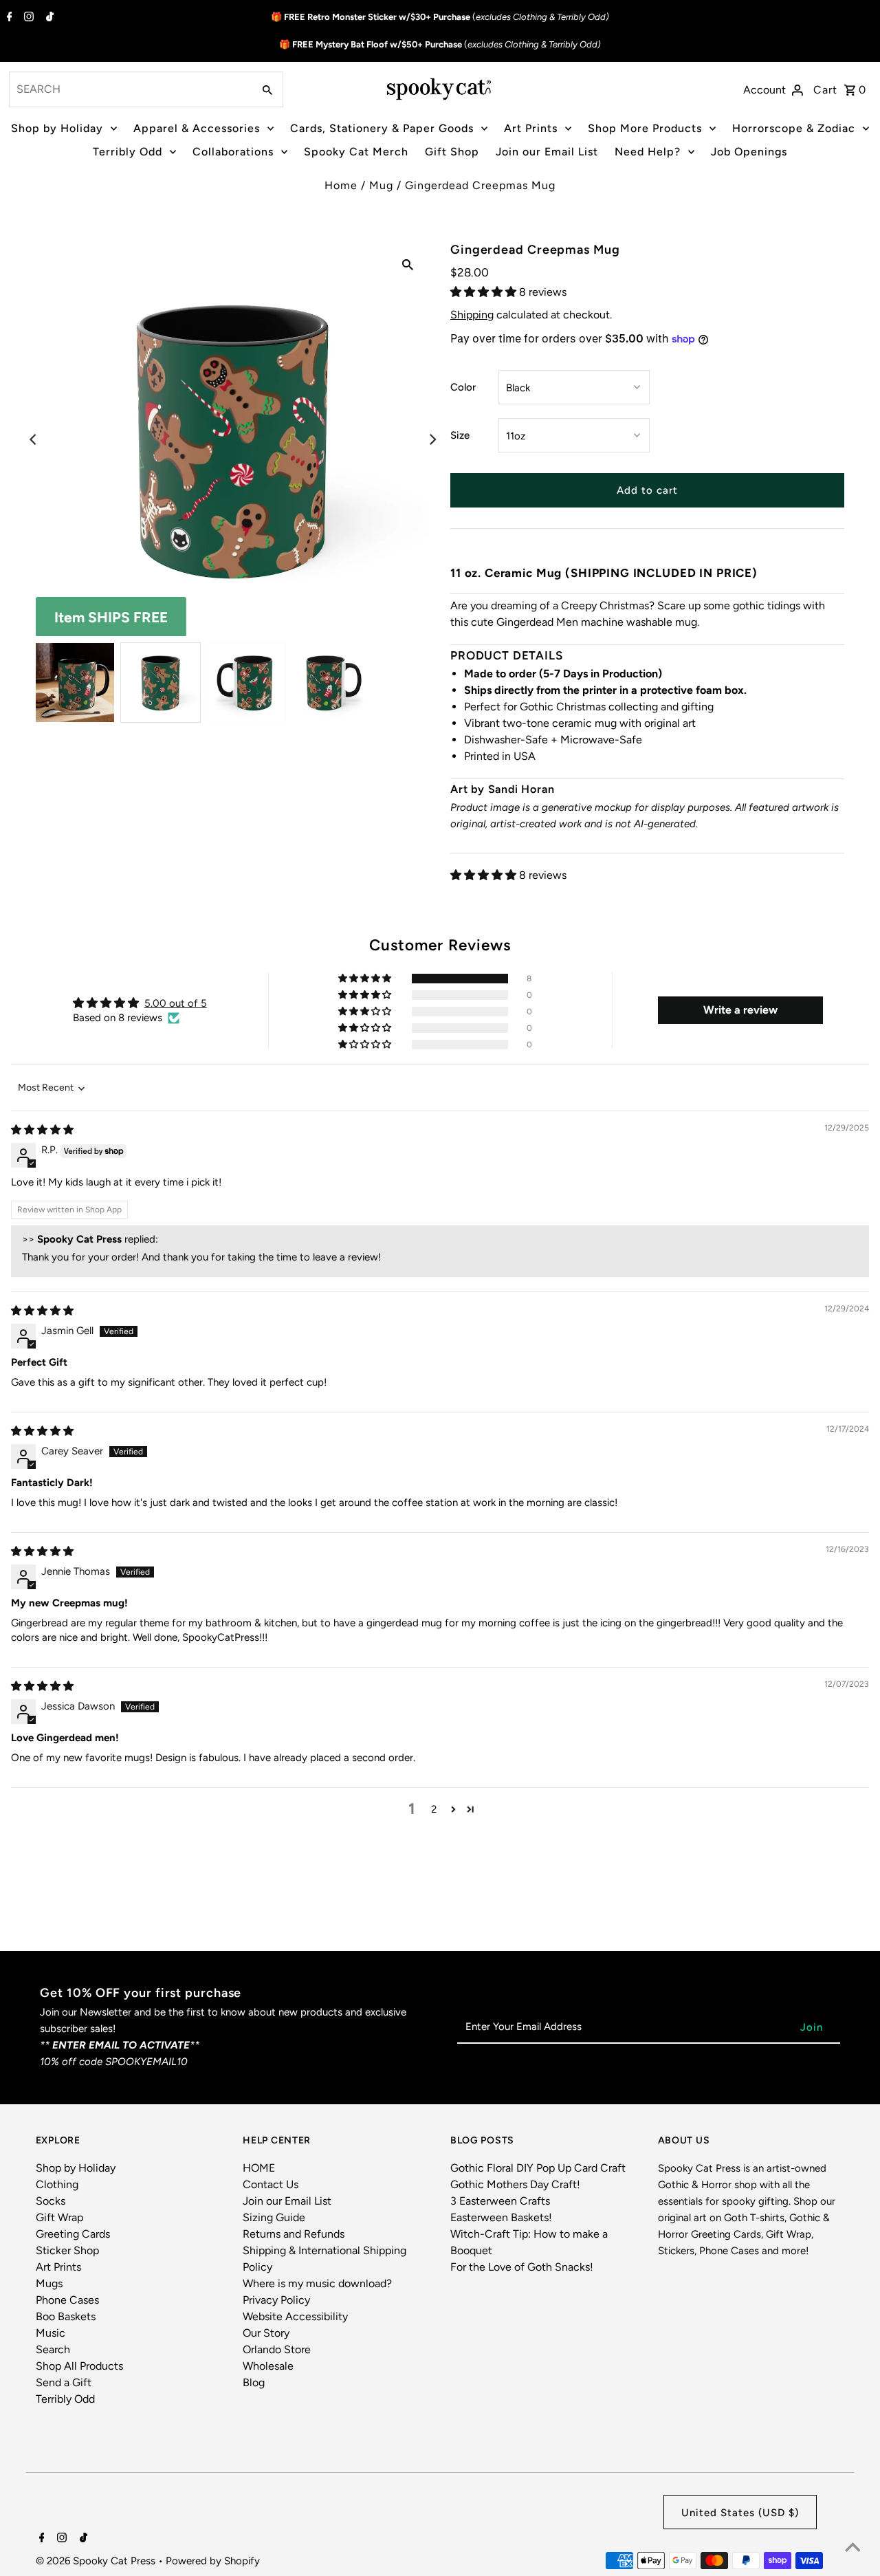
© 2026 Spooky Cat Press (97, 2561)
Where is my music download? (317, 2283)
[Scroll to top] (852, 2548)
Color (463, 387)
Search (53, 2349)
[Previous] (34, 439)
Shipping (472, 315)
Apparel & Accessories (197, 128)
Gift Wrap (59, 2217)
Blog (254, 2382)
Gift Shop (452, 152)
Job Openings (749, 152)
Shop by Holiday (57, 128)
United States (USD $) (740, 2513)
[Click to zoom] (408, 264)
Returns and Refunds (294, 2234)
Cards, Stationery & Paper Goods (382, 128)
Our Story (266, 2333)
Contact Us (271, 2184)
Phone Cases (67, 2300)
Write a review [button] (740, 1010)
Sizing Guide (274, 2217)
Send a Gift (64, 2382)
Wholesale (268, 2366)
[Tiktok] (48, 18)
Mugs (49, 2283)
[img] (42, 1130)
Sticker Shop (67, 2250)
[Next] (432, 439)
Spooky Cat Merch (356, 152)
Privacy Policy (276, 2300)
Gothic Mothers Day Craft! (515, 2184)
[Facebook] (8, 18)
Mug (381, 185)
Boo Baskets (66, 2316)
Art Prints (531, 128)
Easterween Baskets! (501, 2217)
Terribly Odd (128, 152)
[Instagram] (27, 18)
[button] (485, 292)
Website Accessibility (295, 2316)
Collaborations (233, 152)
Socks (51, 2201)
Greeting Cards (73, 2234)
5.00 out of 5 (176, 1003)
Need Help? (648, 152)
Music (51, 2333)
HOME (259, 2168)
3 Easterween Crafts (500, 2201)
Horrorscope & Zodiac (794, 128)
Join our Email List (547, 152)
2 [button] (434, 1809)
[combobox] (130, 89)
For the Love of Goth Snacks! (522, 2267)
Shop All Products (79, 2366)
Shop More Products (645, 128)
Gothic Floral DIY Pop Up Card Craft (538, 2168)
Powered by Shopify (213, 2561)
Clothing (57, 2184)
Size (460, 435)
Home (341, 185)
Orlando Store (277, 2349)
